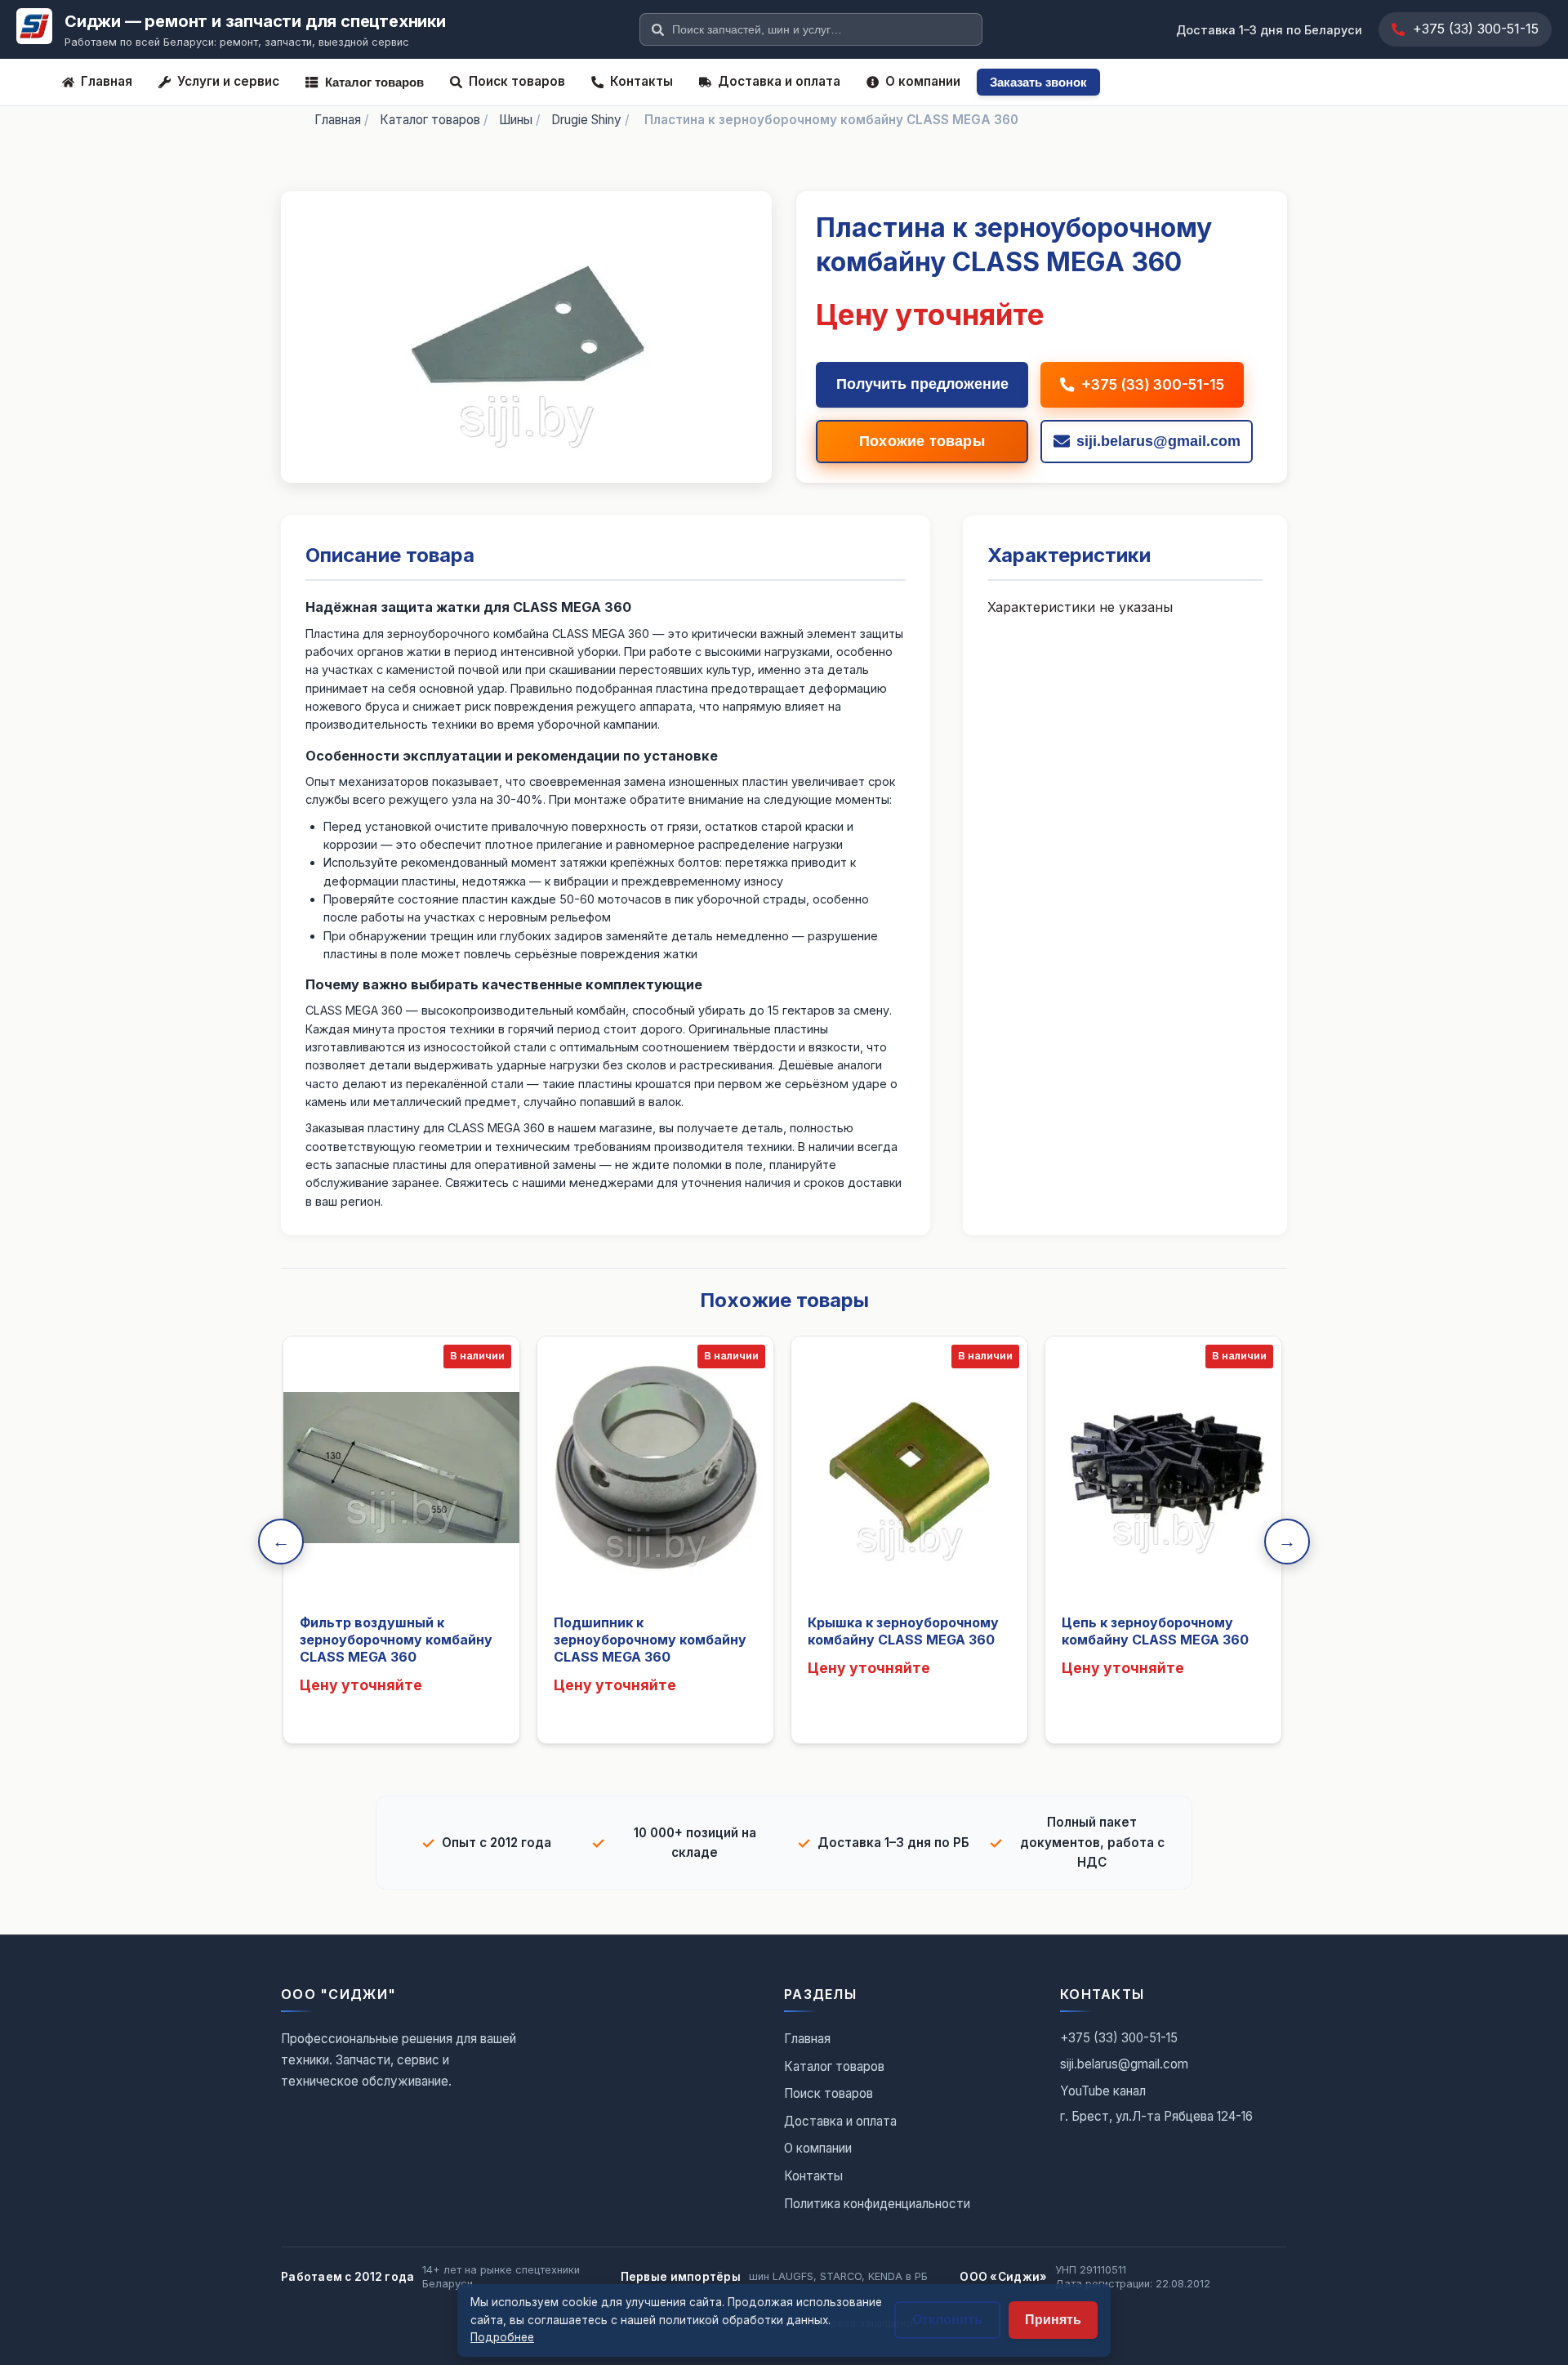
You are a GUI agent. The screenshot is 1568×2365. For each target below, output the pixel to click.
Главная (107, 81)
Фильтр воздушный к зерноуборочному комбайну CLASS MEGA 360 (396, 1640)
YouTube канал (1103, 2091)
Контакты (641, 81)
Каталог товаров (374, 82)
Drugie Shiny (586, 120)
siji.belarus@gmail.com (1124, 2064)
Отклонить (947, 2320)
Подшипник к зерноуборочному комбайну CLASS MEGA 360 (650, 1640)
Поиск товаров (517, 81)
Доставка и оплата (779, 81)
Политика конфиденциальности (877, 2204)
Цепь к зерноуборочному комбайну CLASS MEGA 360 (1155, 1631)
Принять (1053, 2320)
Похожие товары (922, 441)
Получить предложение (922, 384)
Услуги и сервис (228, 81)
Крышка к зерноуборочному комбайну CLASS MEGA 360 (903, 1631)
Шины (516, 120)
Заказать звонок (1038, 82)
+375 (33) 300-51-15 (1476, 29)
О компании (923, 81)
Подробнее (502, 2337)
